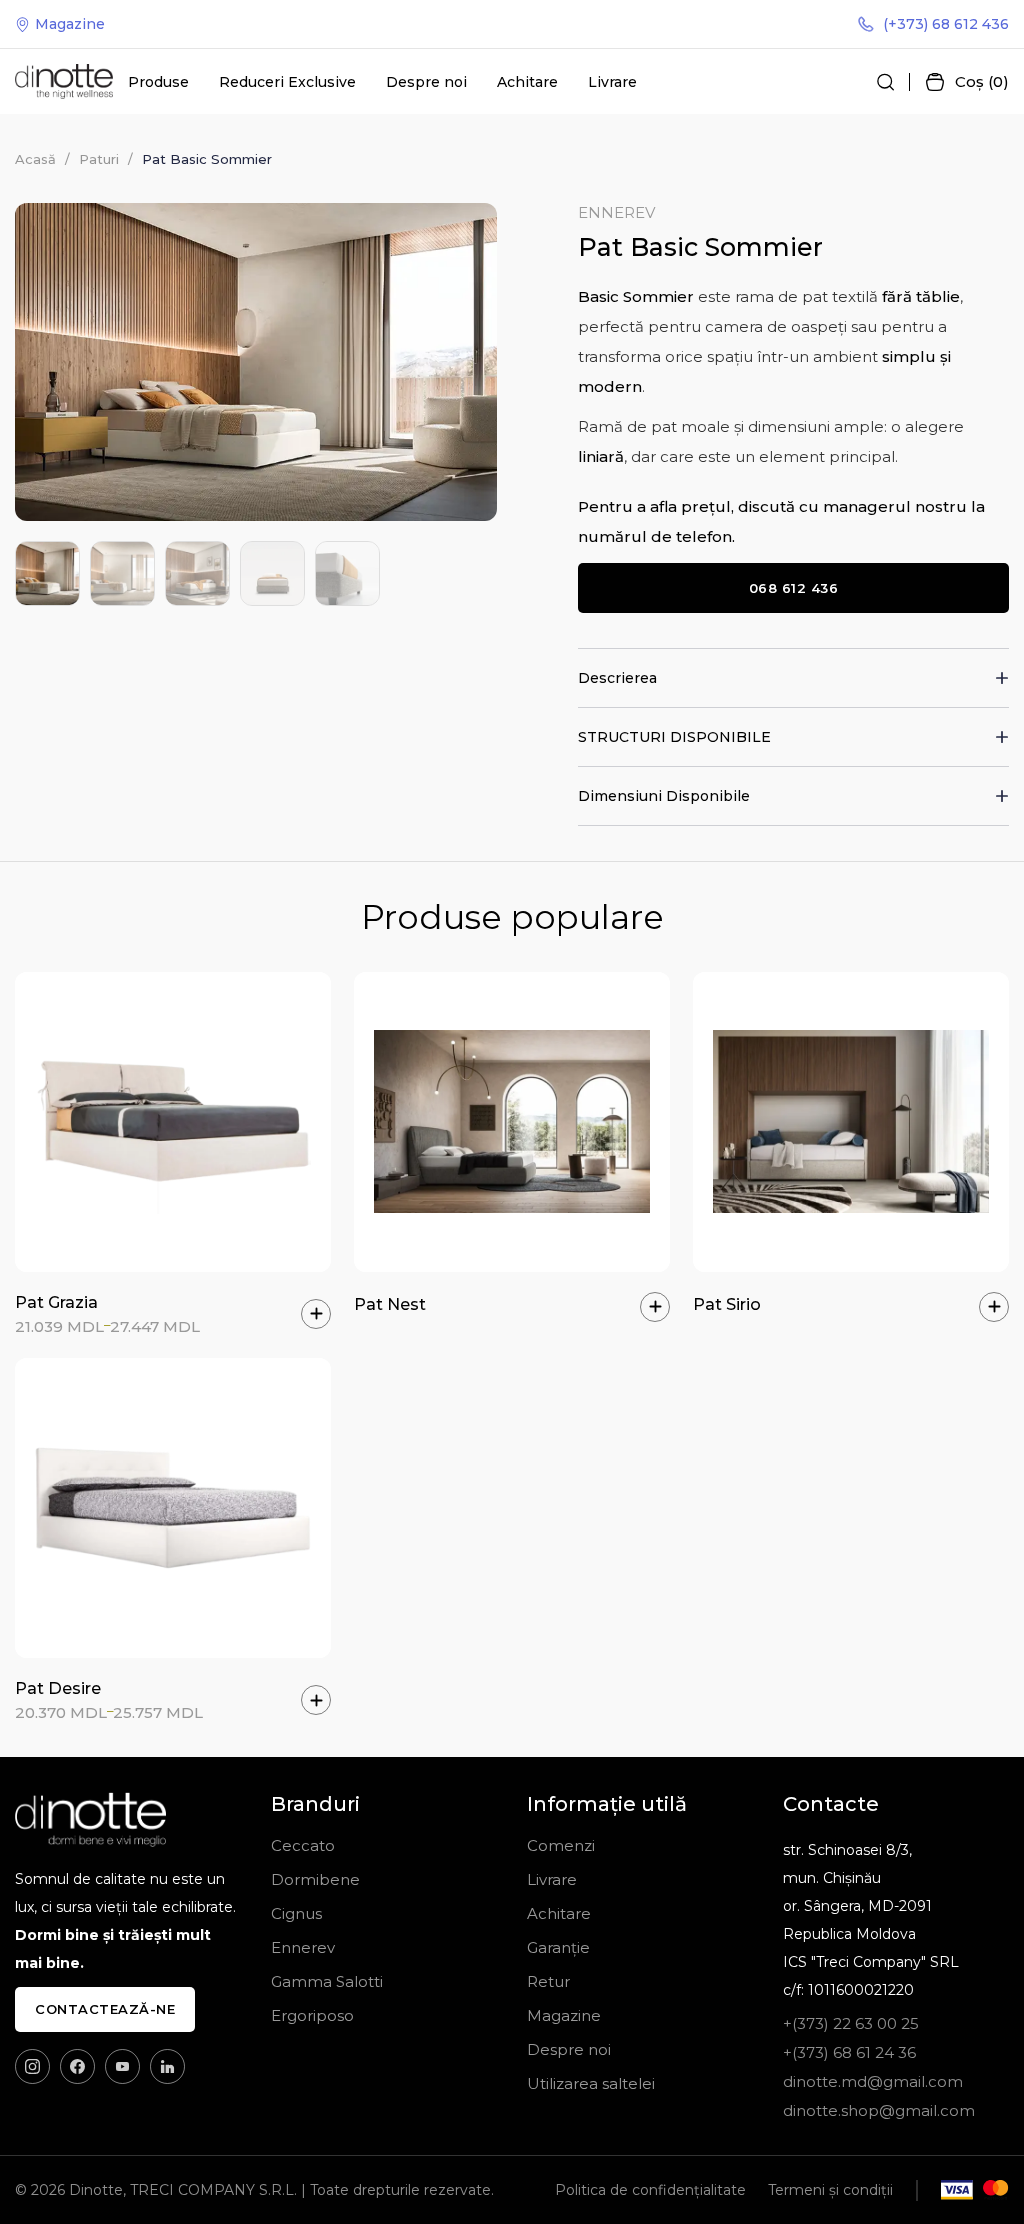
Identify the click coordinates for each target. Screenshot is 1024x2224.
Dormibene (315, 1879)
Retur (548, 1981)
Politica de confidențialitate (650, 2190)
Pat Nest (390, 1304)
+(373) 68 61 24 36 (849, 2052)
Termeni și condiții (830, 2190)
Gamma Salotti (327, 1981)
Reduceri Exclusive (287, 82)
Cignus (296, 1913)
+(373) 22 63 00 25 (851, 2023)
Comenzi (561, 1845)
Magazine (70, 24)
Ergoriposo (312, 2015)
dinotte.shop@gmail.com (879, 2110)
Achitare (527, 82)
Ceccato (303, 1845)
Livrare (612, 82)
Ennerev (616, 212)
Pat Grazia (56, 1302)
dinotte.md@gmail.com (873, 2081)
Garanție (558, 1947)
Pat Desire (58, 1688)
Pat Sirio (727, 1304)
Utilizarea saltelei (591, 2083)
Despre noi (426, 82)
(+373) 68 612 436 (946, 24)
